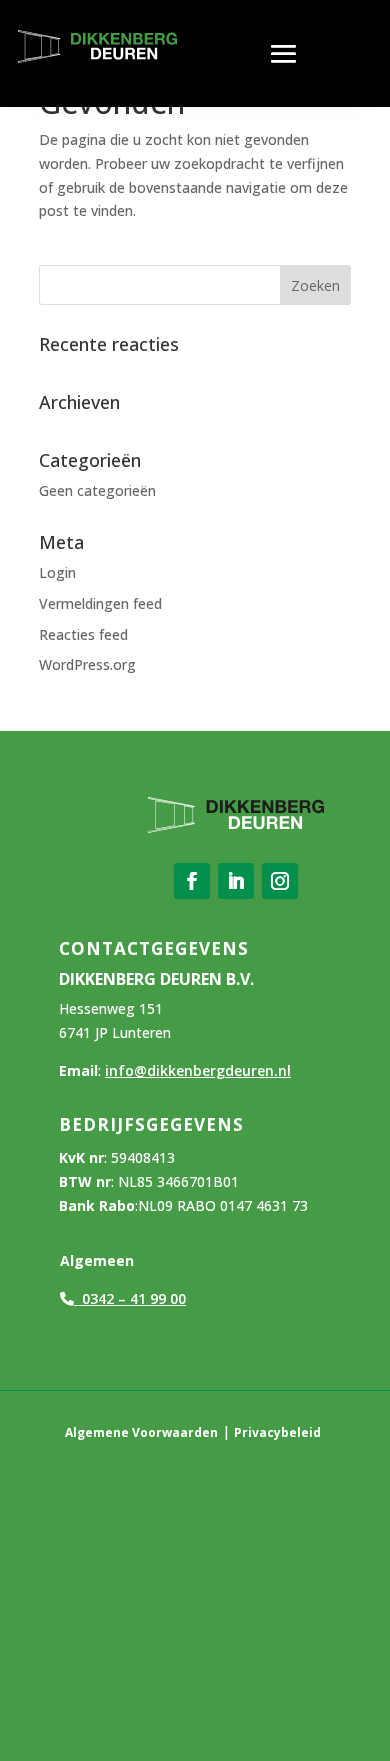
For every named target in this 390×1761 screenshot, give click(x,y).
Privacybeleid (277, 1432)
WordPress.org (87, 664)
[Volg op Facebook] (192, 881)
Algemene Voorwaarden (141, 1432)
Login (57, 572)
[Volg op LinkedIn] (236, 881)
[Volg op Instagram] (280, 881)
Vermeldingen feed (100, 603)
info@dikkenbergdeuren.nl (198, 1070)
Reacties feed (83, 634)
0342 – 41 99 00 (130, 1298)
